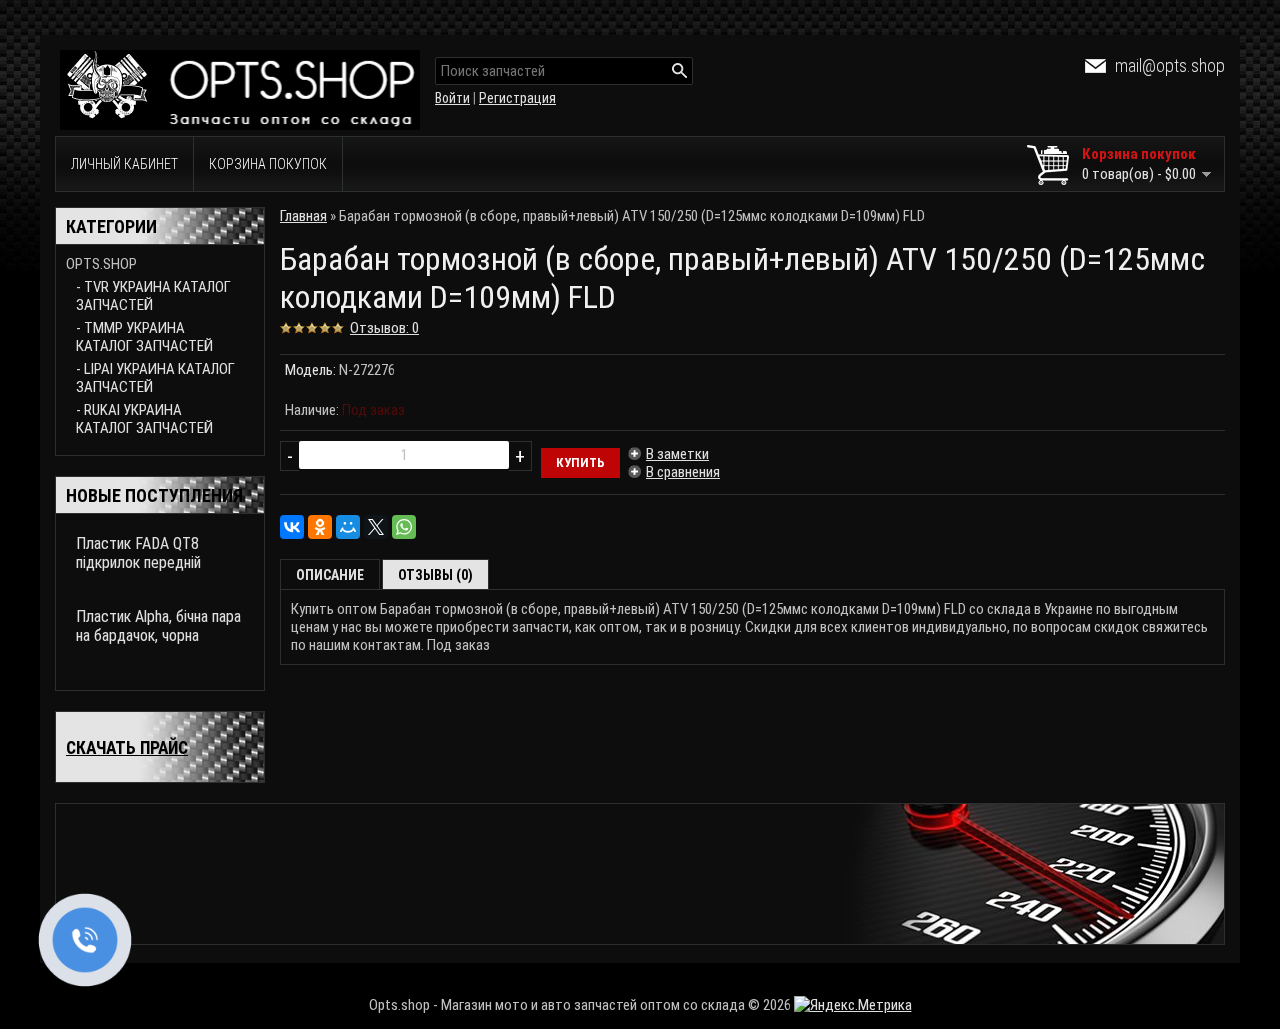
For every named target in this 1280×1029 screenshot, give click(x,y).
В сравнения (683, 472)
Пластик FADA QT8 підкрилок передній (138, 553)
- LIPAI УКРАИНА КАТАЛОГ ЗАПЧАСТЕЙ (155, 378)
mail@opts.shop (1170, 65)
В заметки (677, 454)
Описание (330, 575)
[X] (376, 527)
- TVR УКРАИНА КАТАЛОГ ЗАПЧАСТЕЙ (153, 296)
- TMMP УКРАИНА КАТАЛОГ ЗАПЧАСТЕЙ (144, 337)
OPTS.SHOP (101, 264)
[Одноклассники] (320, 527)
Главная (303, 216)
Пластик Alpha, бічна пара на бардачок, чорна (158, 626)
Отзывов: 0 (384, 328)
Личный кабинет (124, 164)
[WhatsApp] (404, 527)
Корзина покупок (268, 164)
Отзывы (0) (435, 575)
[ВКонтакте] (292, 527)
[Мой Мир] (348, 527)
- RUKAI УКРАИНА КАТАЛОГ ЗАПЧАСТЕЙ (144, 419)
